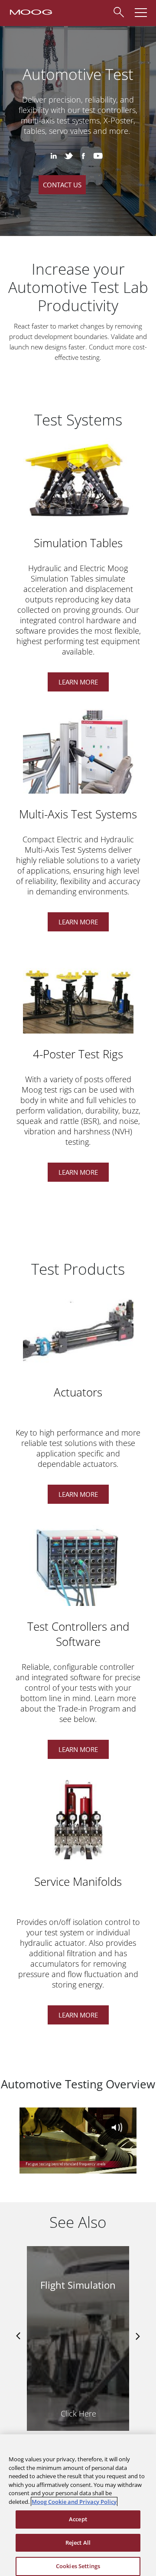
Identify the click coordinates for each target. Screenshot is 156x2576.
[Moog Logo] (30, 11)
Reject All (78, 2543)
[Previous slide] (19, 2336)
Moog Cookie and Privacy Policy (74, 2502)
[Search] (118, 11)
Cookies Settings (78, 2566)
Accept (78, 2519)
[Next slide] (137, 2336)
